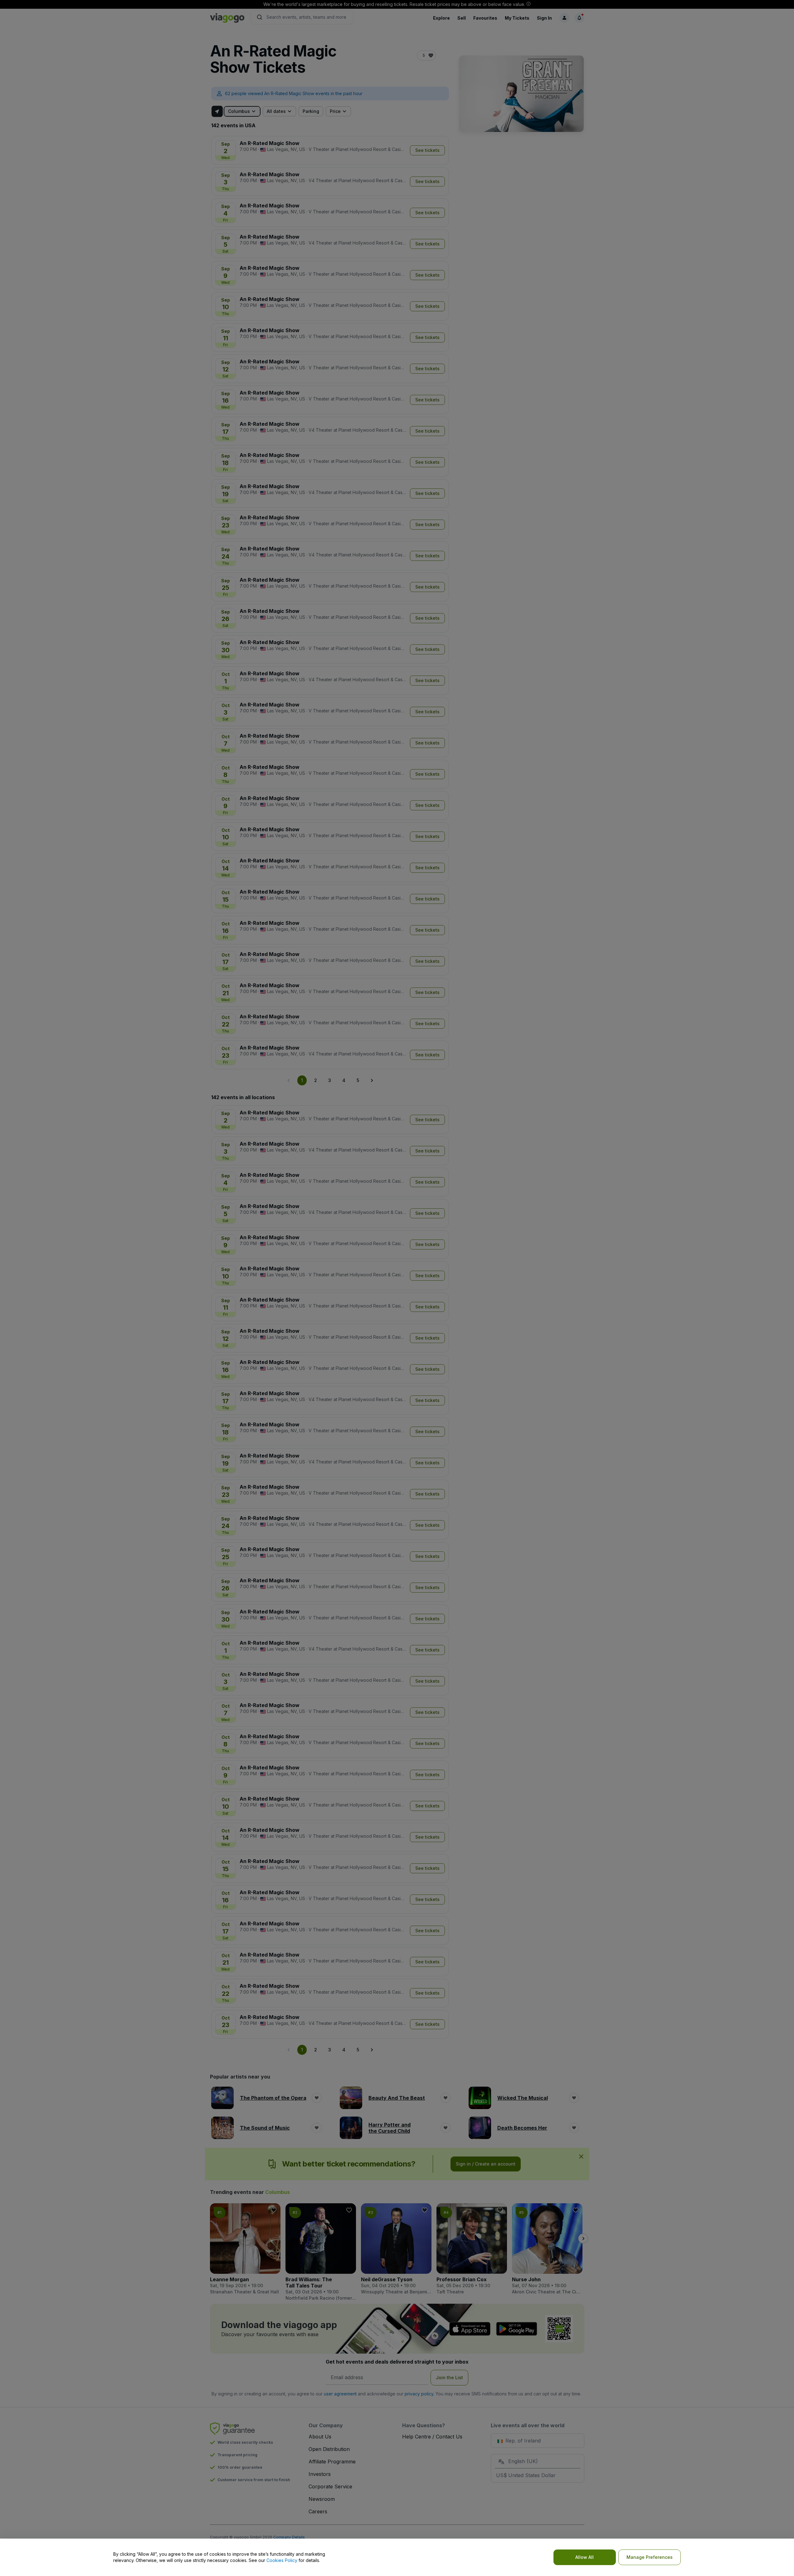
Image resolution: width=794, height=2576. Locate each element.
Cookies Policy (282, 2560)
